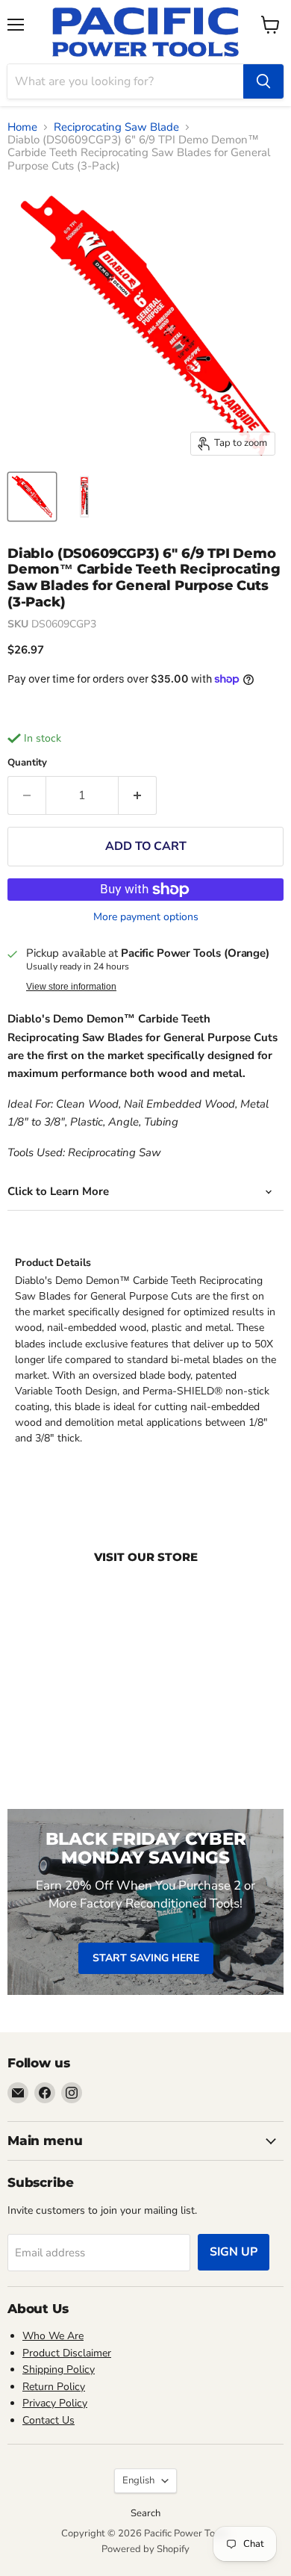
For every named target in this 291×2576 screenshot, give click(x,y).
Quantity (27, 763)
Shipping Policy (59, 2369)
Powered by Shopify (145, 2549)
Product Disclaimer (67, 2353)
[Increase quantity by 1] (138, 795)
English (138, 2480)
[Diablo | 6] (32, 497)
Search (145, 2513)
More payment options (146, 917)
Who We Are (53, 2336)
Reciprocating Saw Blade (116, 127)
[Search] (263, 81)
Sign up (234, 2252)
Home (22, 127)
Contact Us (48, 2420)
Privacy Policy (55, 2403)
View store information (71, 987)
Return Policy (54, 2387)
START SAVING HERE (146, 1958)
